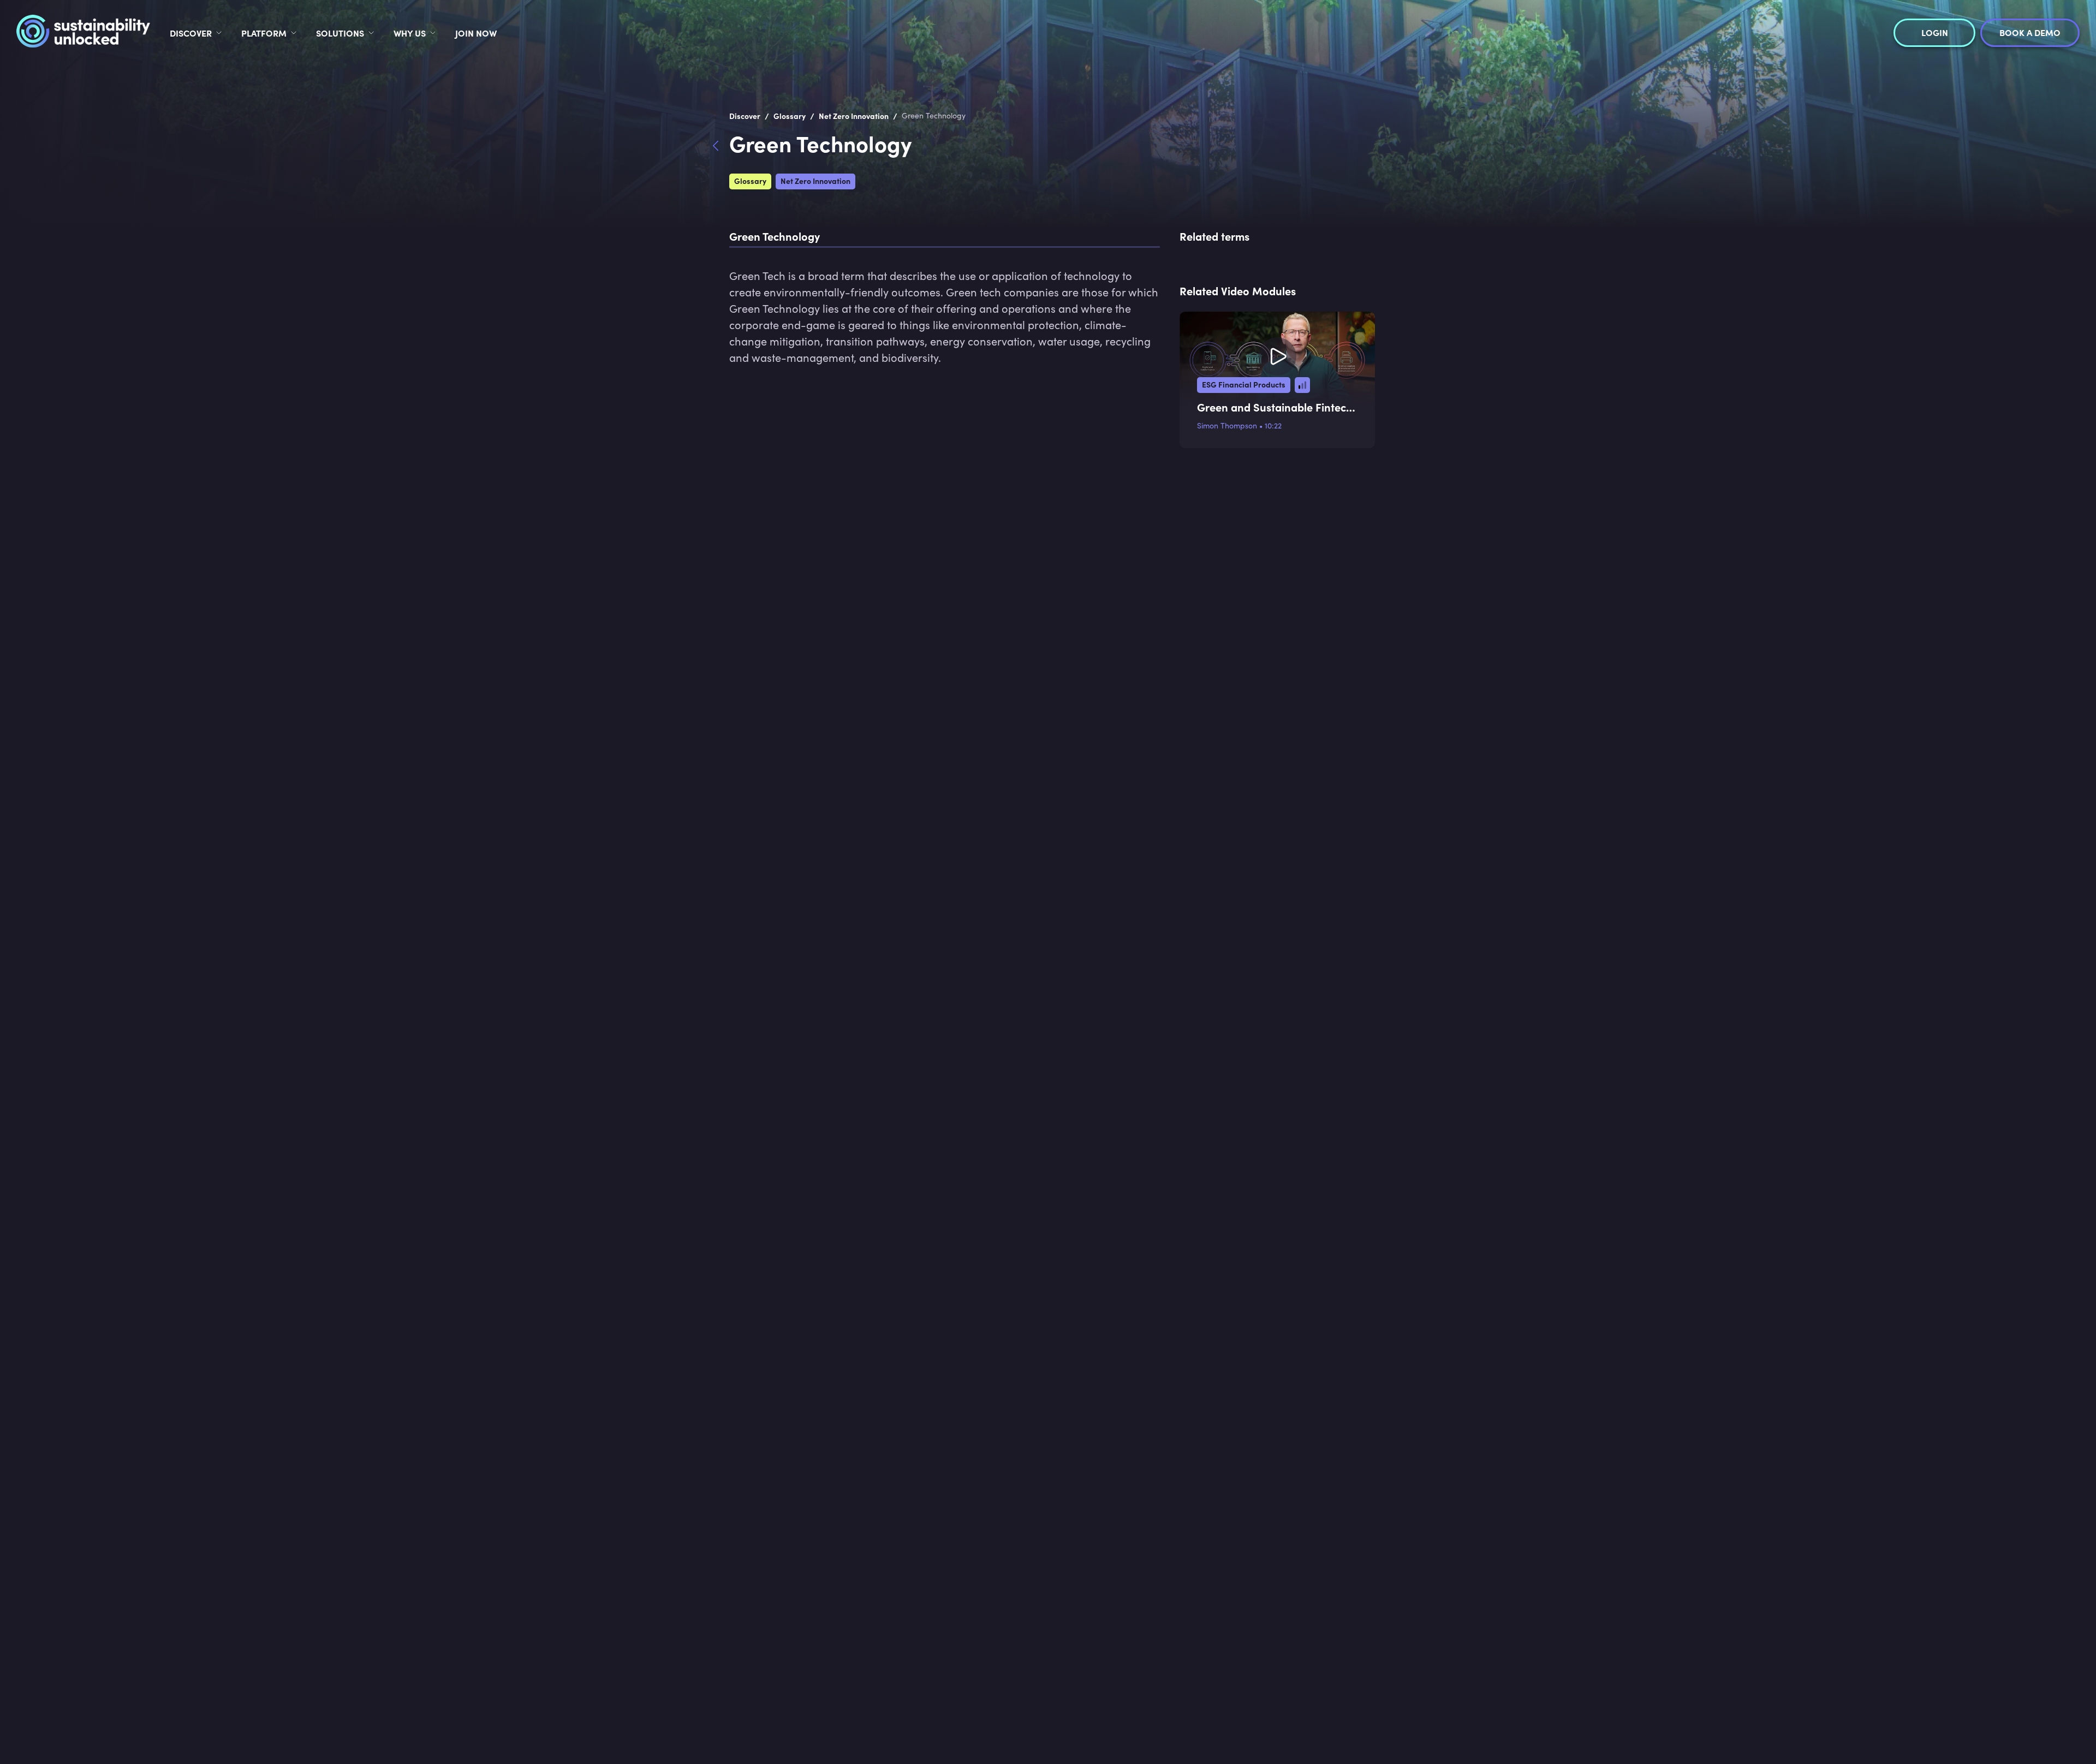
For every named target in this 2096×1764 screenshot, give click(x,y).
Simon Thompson (1227, 425)
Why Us (410, 33)
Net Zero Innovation (815, 181)
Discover (191, 33)
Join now (476, 33)
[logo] (83, 33)
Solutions (340, 33)
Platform (264, 33)
